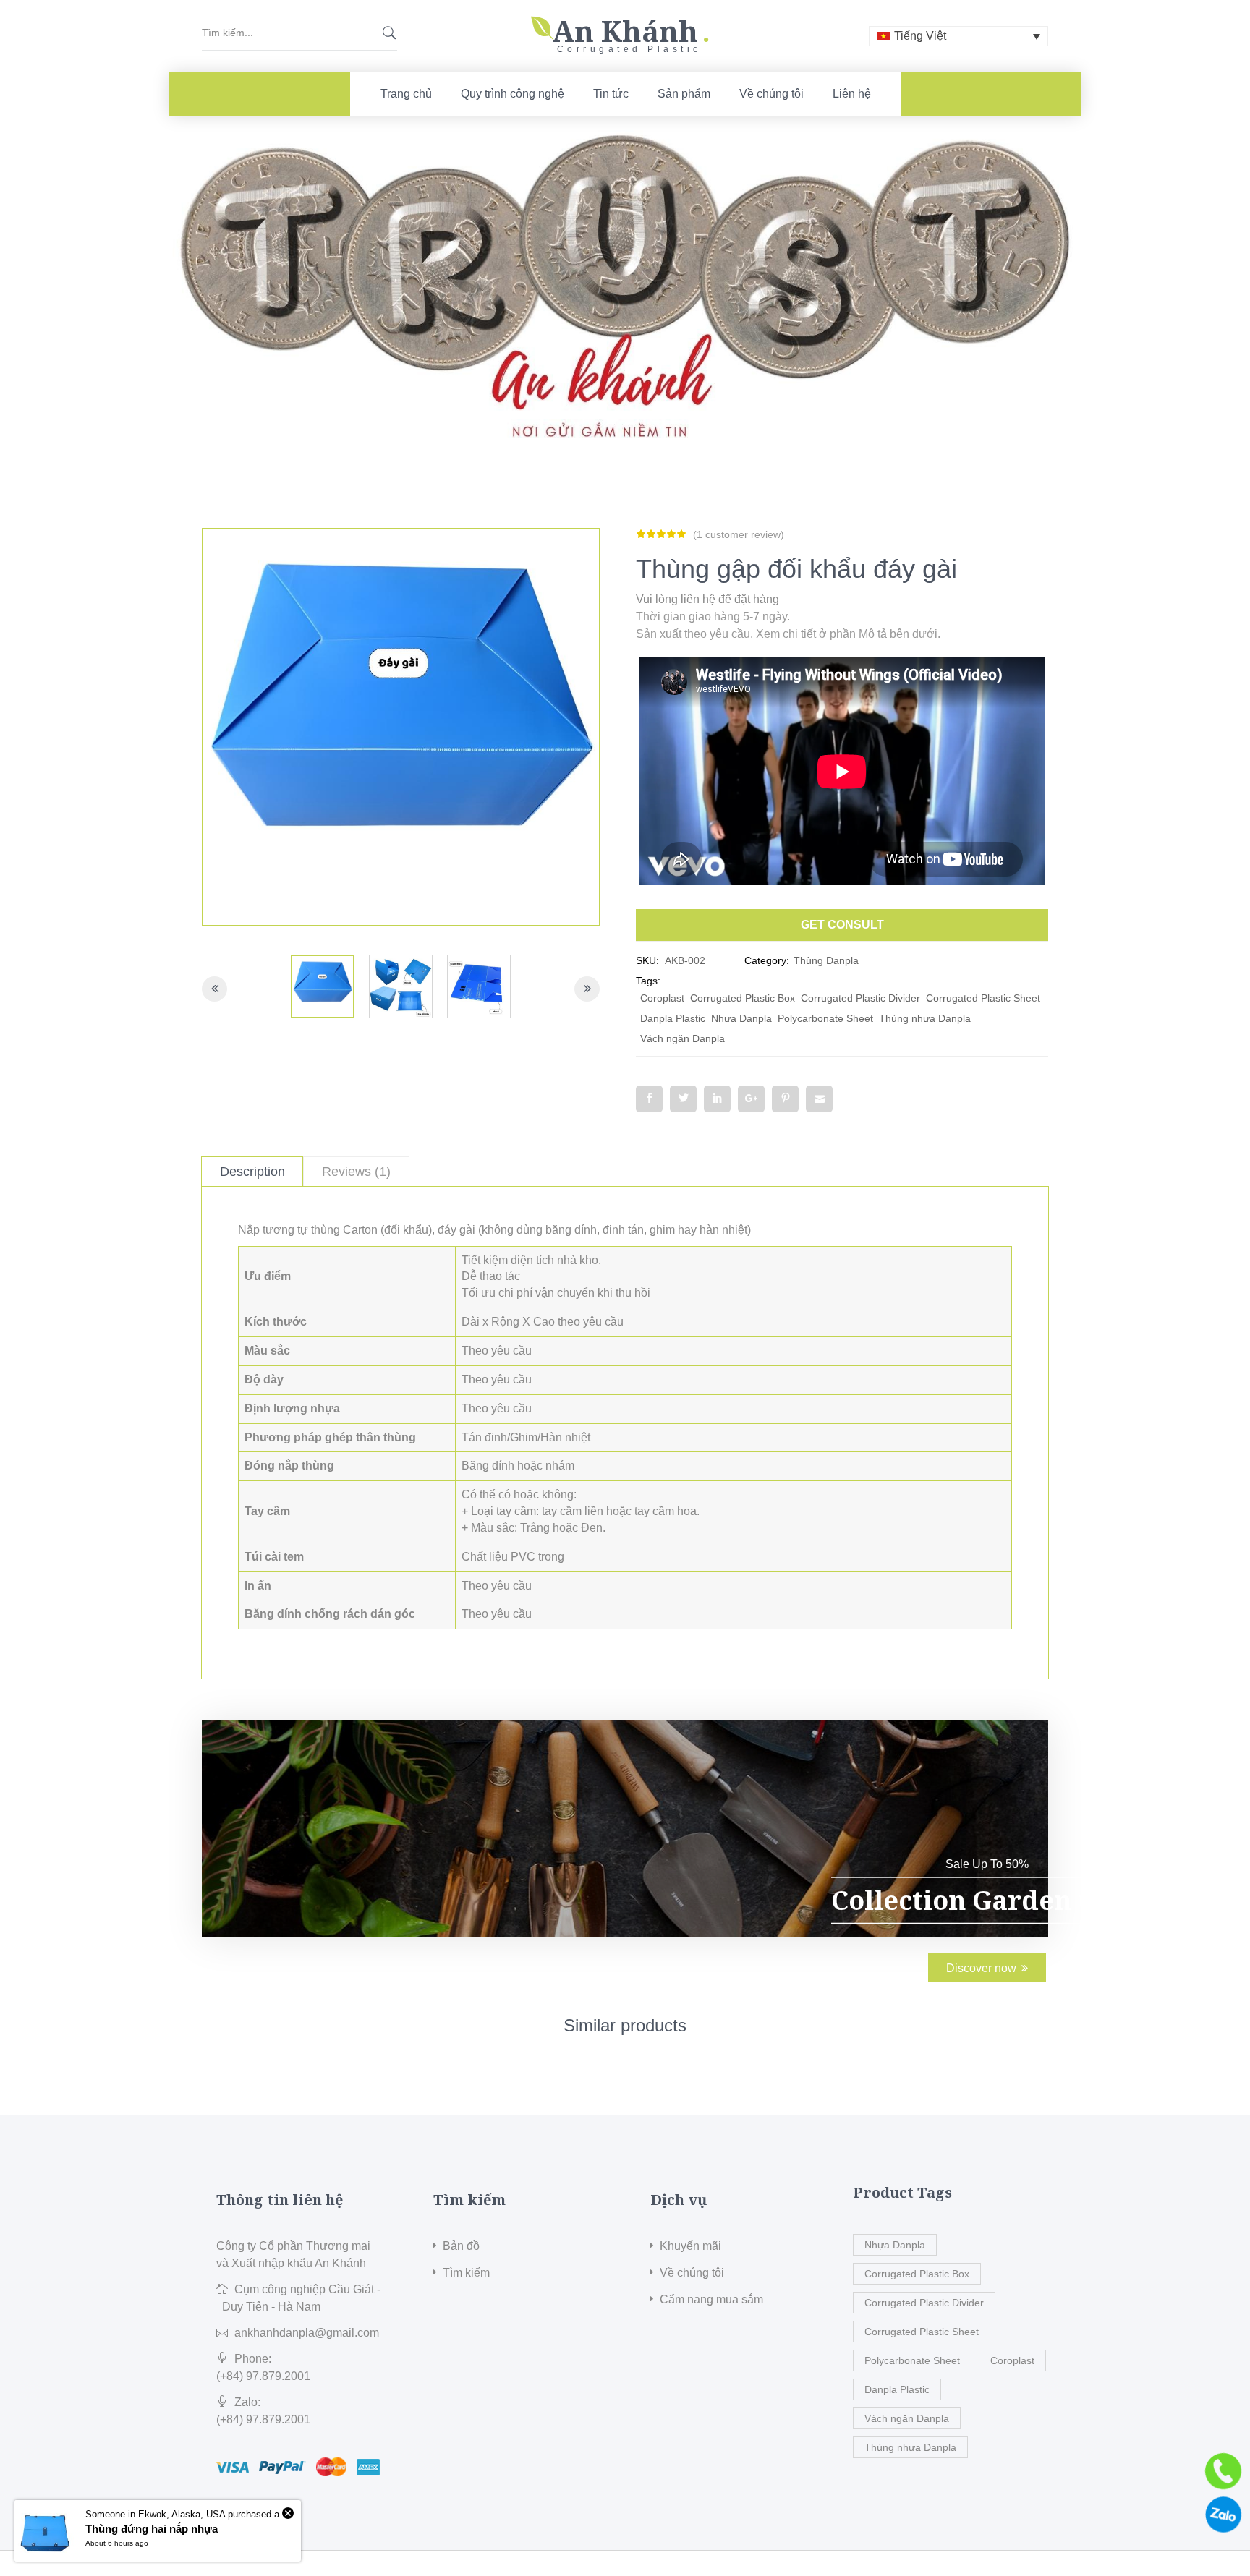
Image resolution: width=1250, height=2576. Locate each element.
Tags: (648, 981)
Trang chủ (406, 94)
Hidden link (625, 24)
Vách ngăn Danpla (683, 1038)
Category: (767, 960)
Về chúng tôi (771, 94)
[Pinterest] (785, 1099)
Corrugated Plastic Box (743, 998)
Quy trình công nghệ (513, 94)
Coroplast (662, 998)
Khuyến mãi (690, 2246)
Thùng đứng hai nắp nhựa (152, 2529)
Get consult (842, 925)
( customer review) (739, 534)
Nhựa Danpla (741, 1018)
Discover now (981, 1968)
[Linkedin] (717, 1099)
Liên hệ (852, 94)
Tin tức (611, 94)
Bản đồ (461, 2246)
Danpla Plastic (673, 1018)
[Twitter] (683, 1099)
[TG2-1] (401, 986)
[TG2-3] (479, 986)
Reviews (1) (356, 1172)
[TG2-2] (323, 986)
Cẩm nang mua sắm (711, 2299)
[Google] (751, 1099)
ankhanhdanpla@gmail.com (307, 2333)
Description (252, 1172)
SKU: (647, 960)
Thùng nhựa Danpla (925, 1018)
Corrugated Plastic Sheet (983, 998)
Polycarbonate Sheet (825, 1018)
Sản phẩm (684, 94)
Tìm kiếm (466, 2273)
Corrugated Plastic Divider (860, 998)
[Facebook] (649, 1099)
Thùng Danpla (826, 960)
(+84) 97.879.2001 (263, 2376)
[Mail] (819, 1099)
